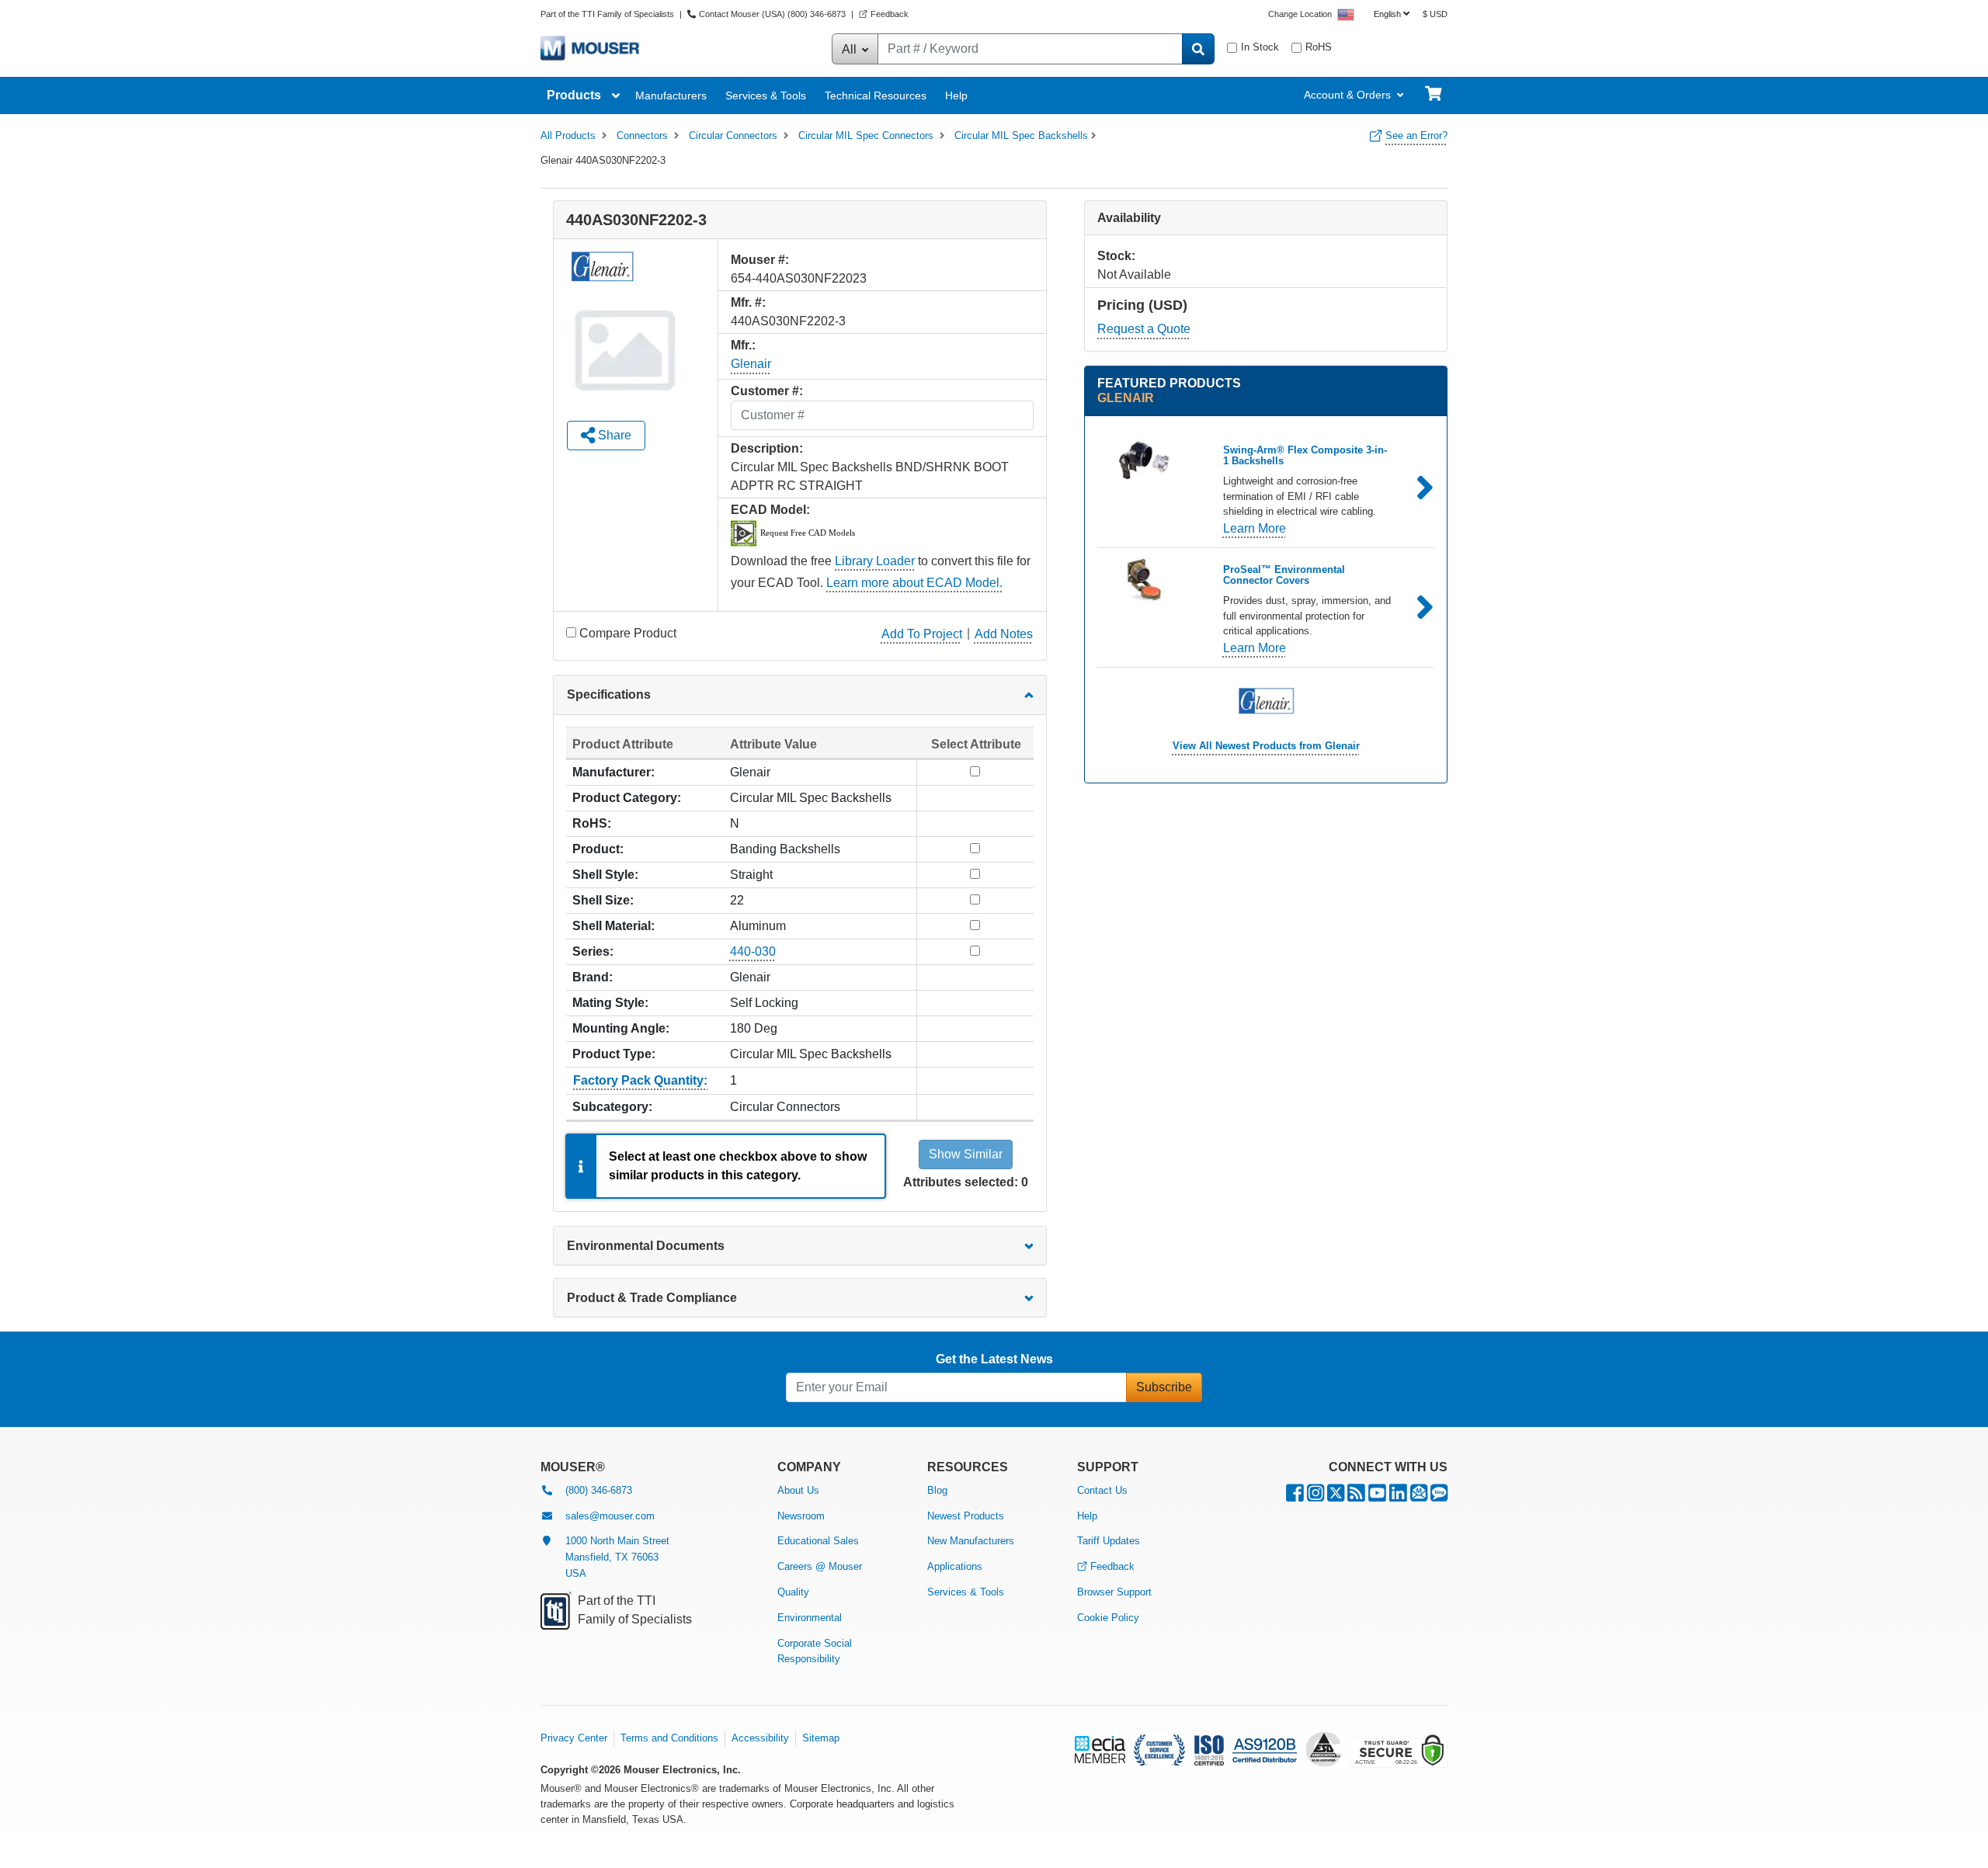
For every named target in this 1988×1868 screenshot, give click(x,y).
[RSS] (1356, 1496)
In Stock (1260, 47)
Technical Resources (876, 95)
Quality (793, 1592)
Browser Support (1114, 1592)
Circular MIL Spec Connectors (866, 135)
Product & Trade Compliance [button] (652, 1298)
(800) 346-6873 (599, 1490)
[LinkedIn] (1398, 1496)
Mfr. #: (748, 302)
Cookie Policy (1108, 1618)
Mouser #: (760, 260)
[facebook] (1295, 1496)
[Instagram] (1315, 1496)
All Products (568, 135)
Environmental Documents (646, 1246)
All (851, 49)
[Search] (1198, 49)
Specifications (609, 694)
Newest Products (966, 1516)
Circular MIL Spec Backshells (1021, 135)
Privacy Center (574, 1738)
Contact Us (1102, 1490)
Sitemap (821, 1738)
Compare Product (628, 633)
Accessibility (760, 1738)
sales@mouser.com (610, 1516)
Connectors (642, 135)
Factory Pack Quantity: (640, 1080)
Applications (955, 1566)
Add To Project (922, 634)
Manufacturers (671, 95)
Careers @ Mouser (820, 1566)
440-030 (753, 951)
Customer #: (767, 391)
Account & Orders (1347, 95)
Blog (937, 1490)
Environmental (810, 1618)
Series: (593, 951)
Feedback (890, 14)
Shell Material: (613, 926)
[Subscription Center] (1419, 1496)
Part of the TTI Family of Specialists (608, 14)
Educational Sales (818, 1541)
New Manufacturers (971, 1541)
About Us (798, 1490)
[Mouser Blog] (1439, 1496)
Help (956, 95)
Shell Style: (605, 875)
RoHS (1319, 47)
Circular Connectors (733, 135)
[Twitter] (1336, 1496)
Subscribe (1164, 1387)
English (1387, 14)
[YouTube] (1377, 1496)
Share (613, 435)
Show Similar (966, 1154)
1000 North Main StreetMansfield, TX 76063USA (617, 1557)
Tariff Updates (1109, 1541)
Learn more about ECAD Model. (914, 583)
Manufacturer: (613, 772)
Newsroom (801, 1516)
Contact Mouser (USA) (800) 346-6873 (772, 14)
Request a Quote (1144, 329)
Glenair (751, 364)
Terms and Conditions (669, 1738)
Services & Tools (766, 95)
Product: (598, 849)
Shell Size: (603, 900)
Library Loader (875, 561)
